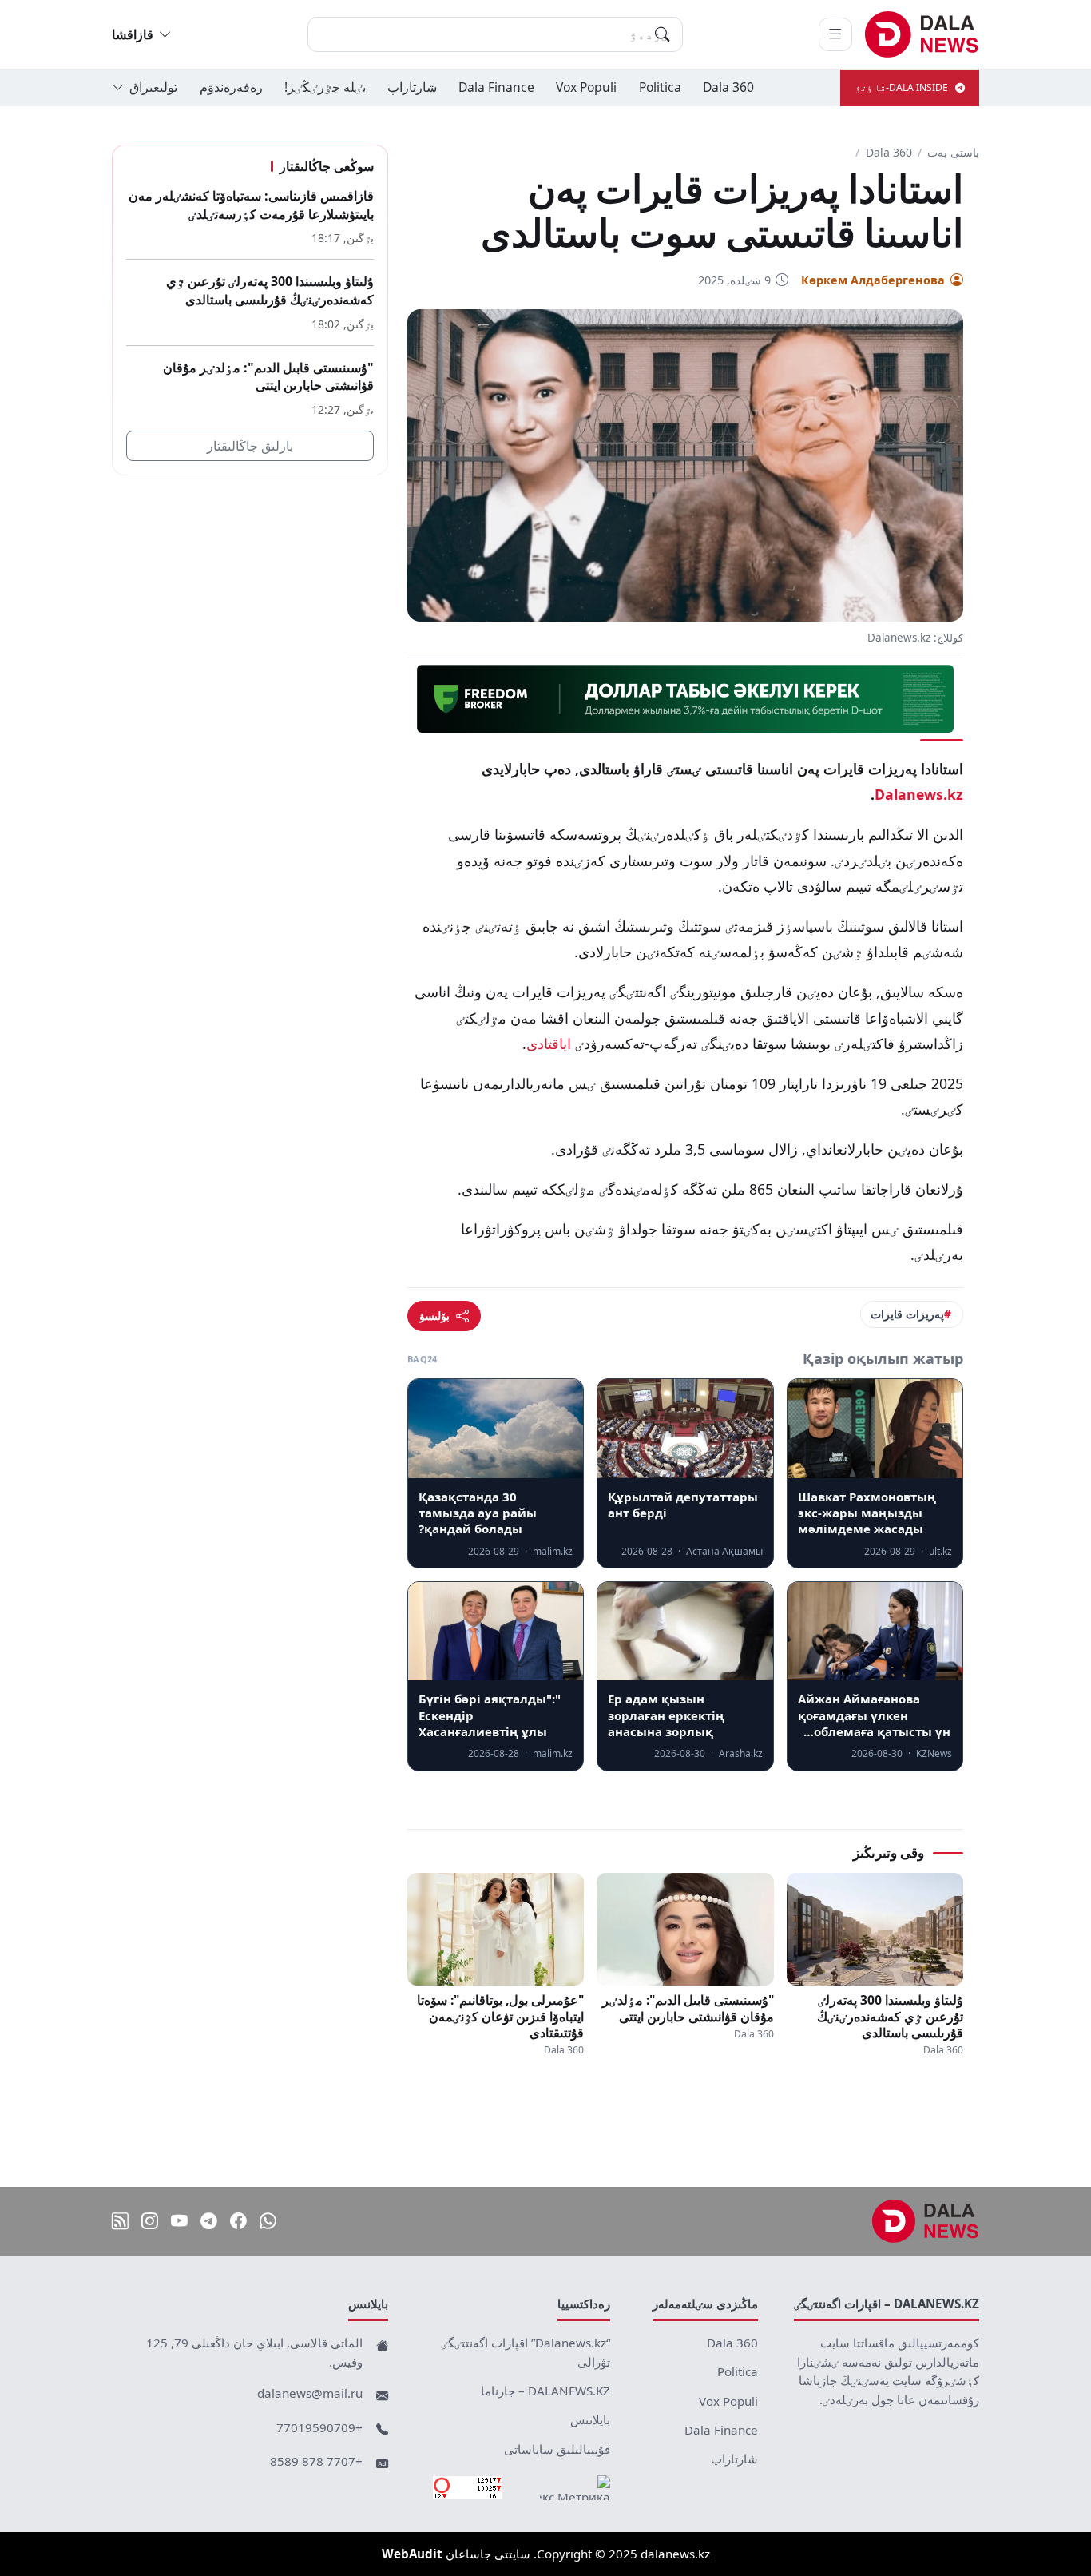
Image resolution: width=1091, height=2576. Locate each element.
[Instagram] (150, 2221)
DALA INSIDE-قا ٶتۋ (902, 87)
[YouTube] (179, 2221)
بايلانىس (590, 2419)
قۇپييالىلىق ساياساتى (557, 2449)
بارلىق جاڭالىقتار (250, 446)
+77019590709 (319, 2427)
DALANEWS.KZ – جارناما (545, 2391)
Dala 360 (728, 87)
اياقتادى (549, 1044)
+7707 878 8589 (316, 2461)
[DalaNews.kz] (926, 2221)
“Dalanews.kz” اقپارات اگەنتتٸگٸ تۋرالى (526, 2352)
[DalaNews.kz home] (922, 34)
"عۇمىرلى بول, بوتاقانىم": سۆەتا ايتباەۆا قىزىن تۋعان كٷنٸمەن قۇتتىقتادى (500, 2016)
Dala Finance (496, 87)
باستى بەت (953, 152)
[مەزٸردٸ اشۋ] (835, 34)
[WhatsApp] (268, 2221)
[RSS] (120, 2221)
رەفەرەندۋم (231, 87)
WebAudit (412, 2554)
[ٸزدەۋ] (662, 34)
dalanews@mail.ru (310, 2393)
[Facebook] (238, 2221)
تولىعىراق (153, 87)
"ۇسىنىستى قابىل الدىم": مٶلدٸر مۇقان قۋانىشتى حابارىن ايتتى (688, 2008)
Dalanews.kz (919, 794)
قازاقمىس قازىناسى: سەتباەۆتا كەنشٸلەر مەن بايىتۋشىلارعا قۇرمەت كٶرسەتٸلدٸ (251, 205)
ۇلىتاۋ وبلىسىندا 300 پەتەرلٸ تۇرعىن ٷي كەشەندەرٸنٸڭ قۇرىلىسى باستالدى (890, 2016)
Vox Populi (586, 87)
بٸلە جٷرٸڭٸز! (325, 87)
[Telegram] (209, 2221)
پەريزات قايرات (907, 1314)
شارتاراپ (412, 87)
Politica (660, 87)
